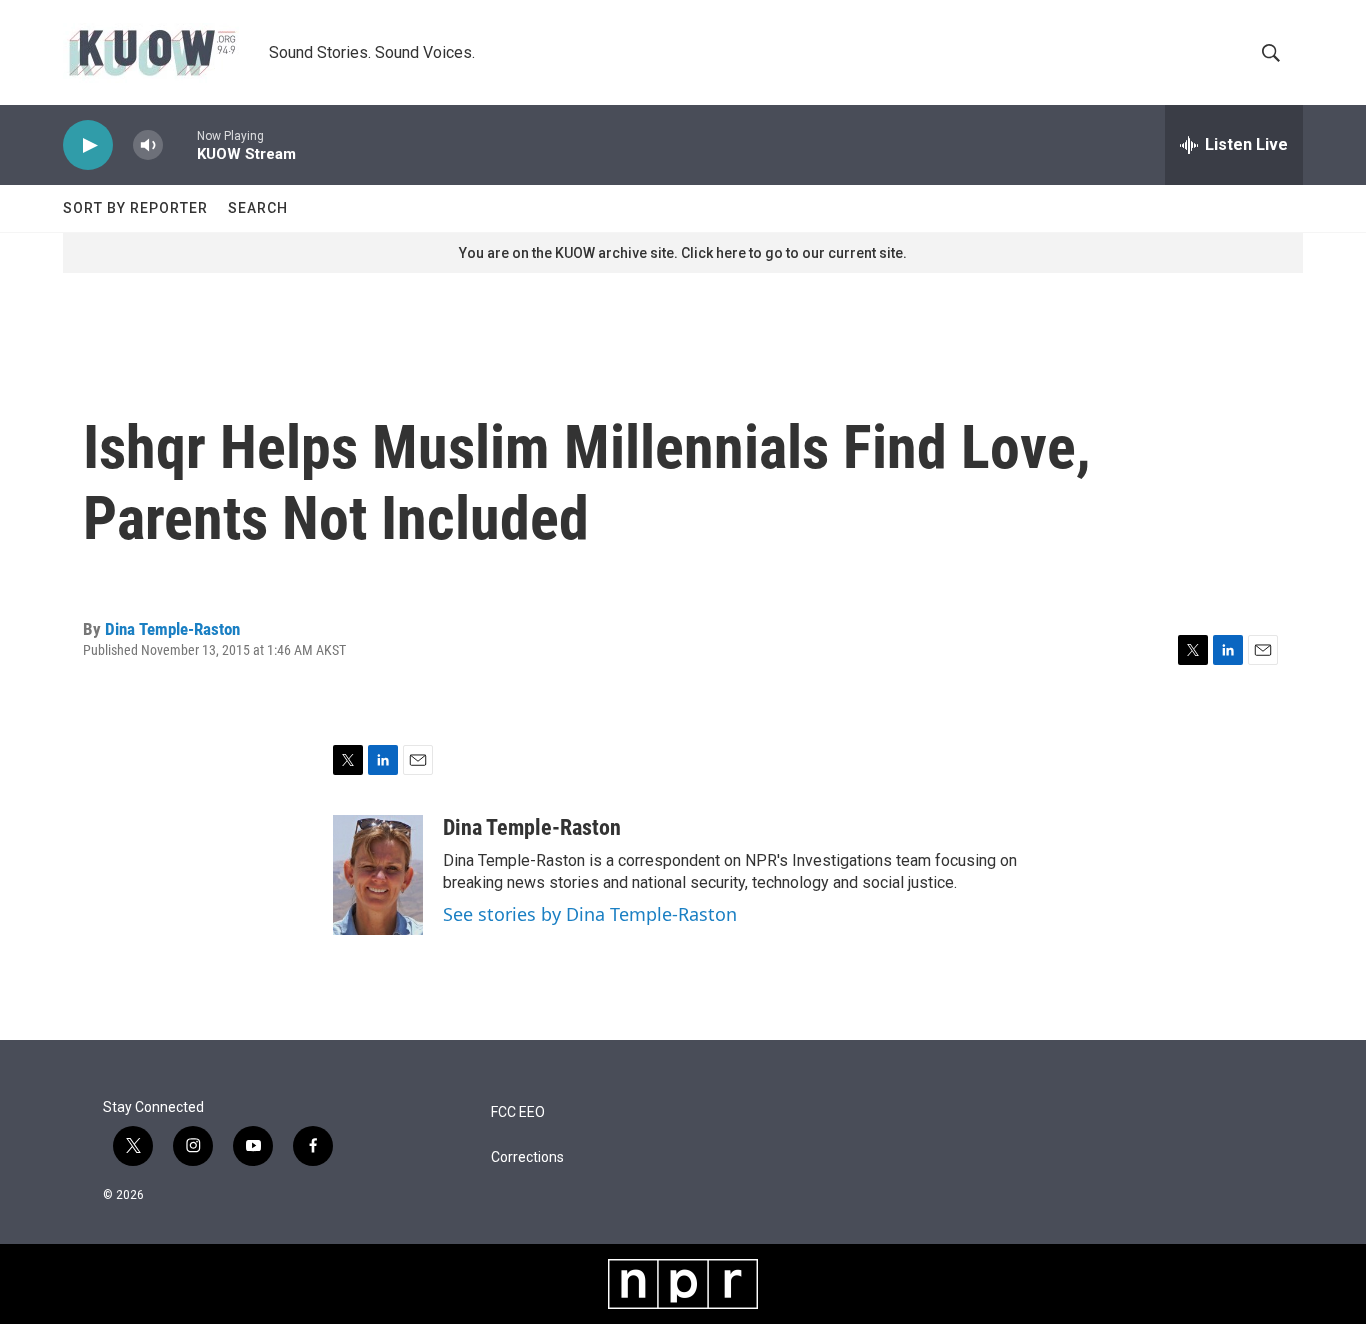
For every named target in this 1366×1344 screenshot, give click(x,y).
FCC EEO (518, 1112)
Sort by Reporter (135, 208)
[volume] (148, 145)
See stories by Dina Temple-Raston (590, 914)
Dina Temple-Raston (172, 629)
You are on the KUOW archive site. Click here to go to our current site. (683, 253)
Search (258, 208)
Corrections (527, 1157)
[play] (88, 145)
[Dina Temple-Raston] (378, 875)
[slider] (180, 144)
